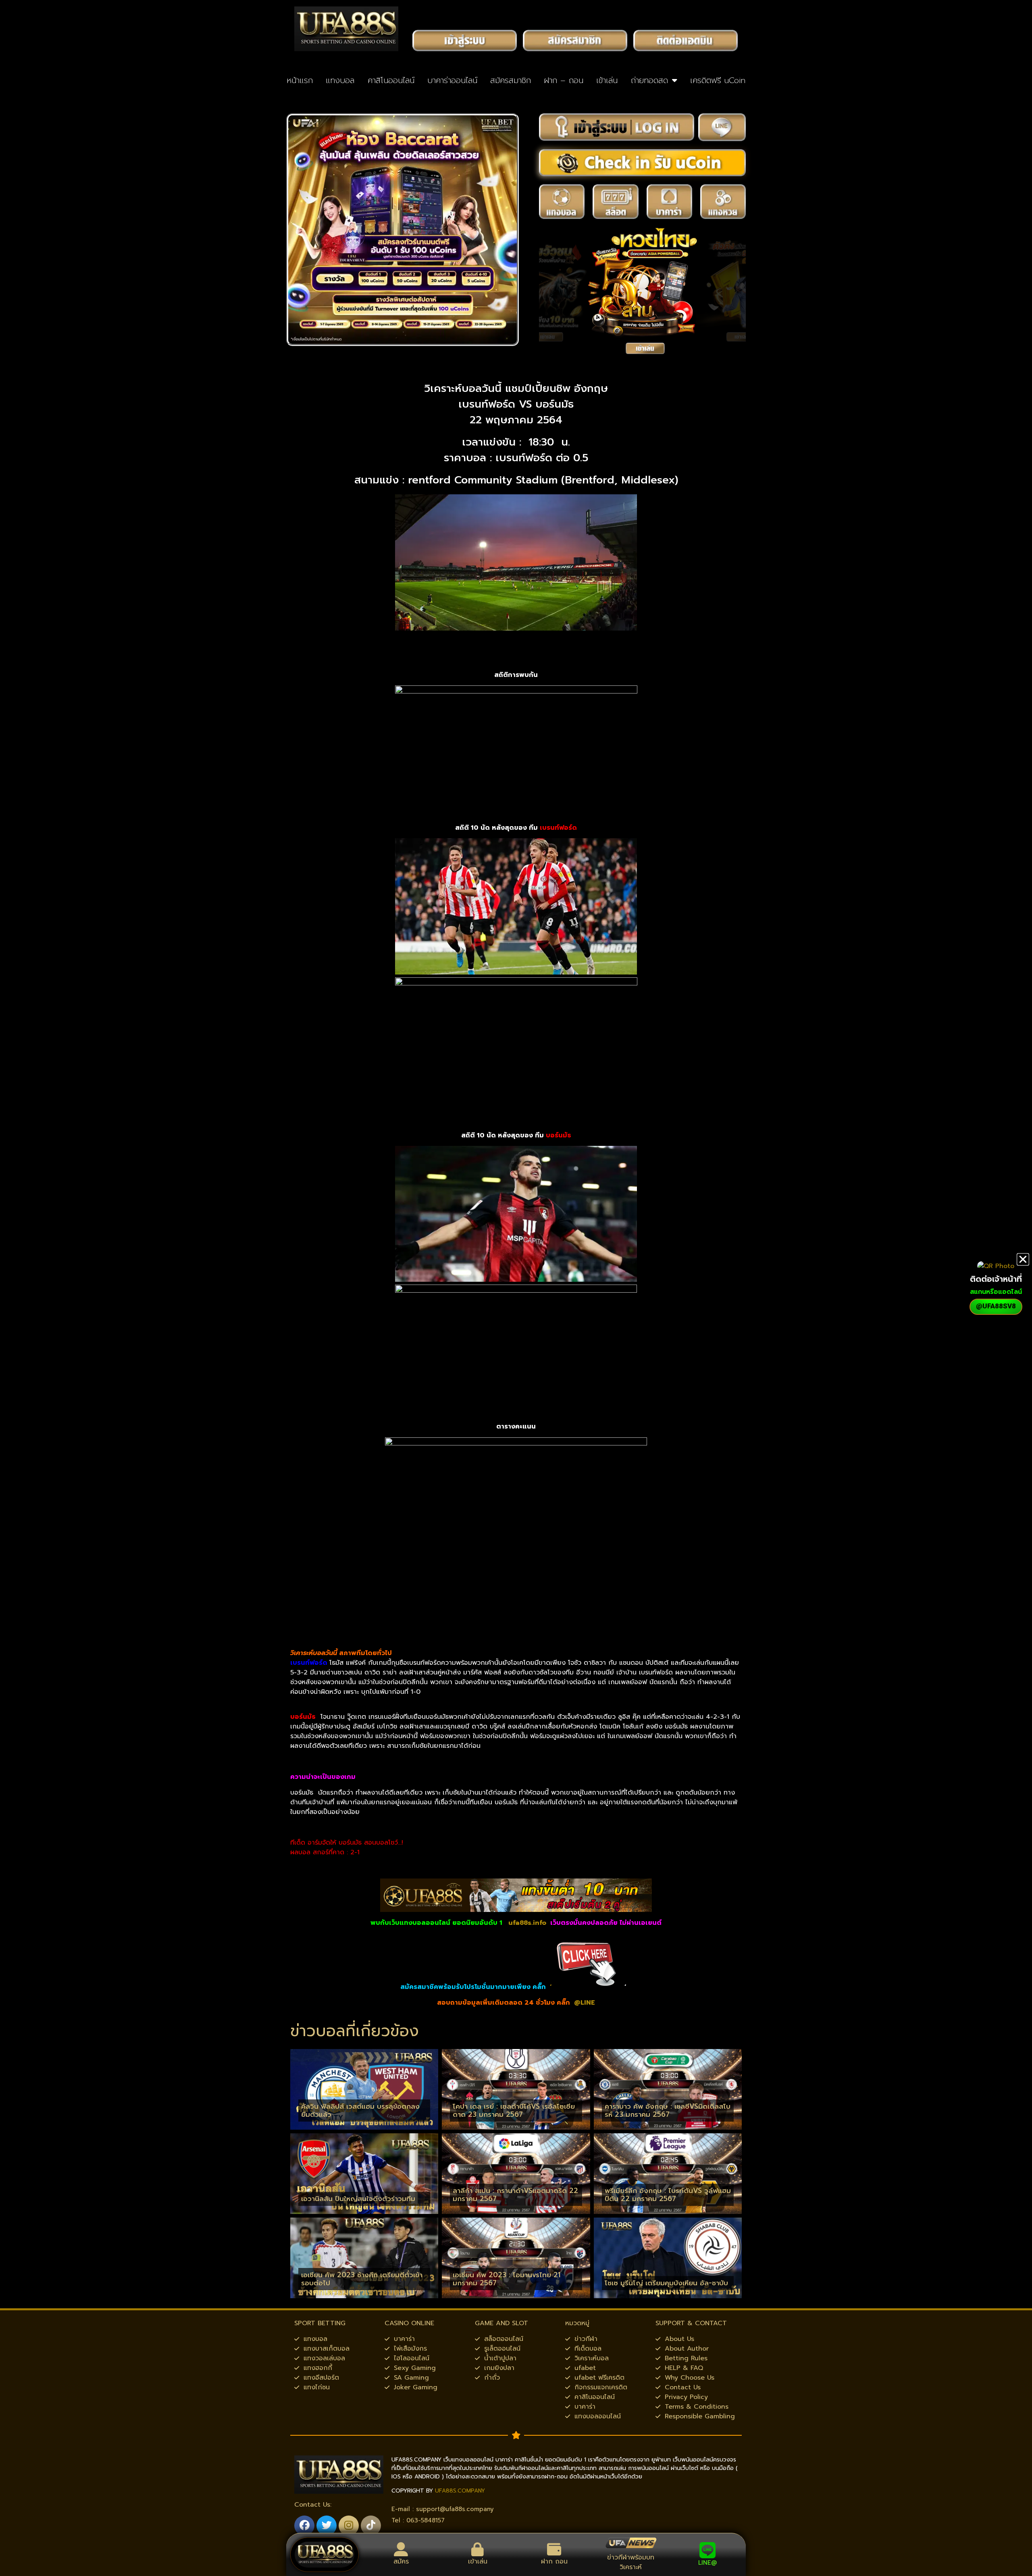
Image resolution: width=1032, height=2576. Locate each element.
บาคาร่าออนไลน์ (452, 80)
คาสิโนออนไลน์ (391, 80)
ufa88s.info (527, 1923)
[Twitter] (327, 2526)
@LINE (585, 2003)
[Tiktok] (371, 2526)
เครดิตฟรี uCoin (718, 80)
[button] (1023, 1259)
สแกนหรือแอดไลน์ (996, 1292)
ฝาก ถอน (554, 2561)
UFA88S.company (460, 2491)
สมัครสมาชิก (511, 80)
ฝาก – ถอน (564, 80)
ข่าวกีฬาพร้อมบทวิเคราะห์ (631, 2562)
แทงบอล (340, 80)
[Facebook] (304, 2526)
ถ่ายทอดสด (649, 80)
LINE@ (707, 2563)
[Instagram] (349, 2526)
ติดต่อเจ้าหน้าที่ (996, 1279)
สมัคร (401, 2561)
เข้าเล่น (607, 80)
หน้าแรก (300, 80)
